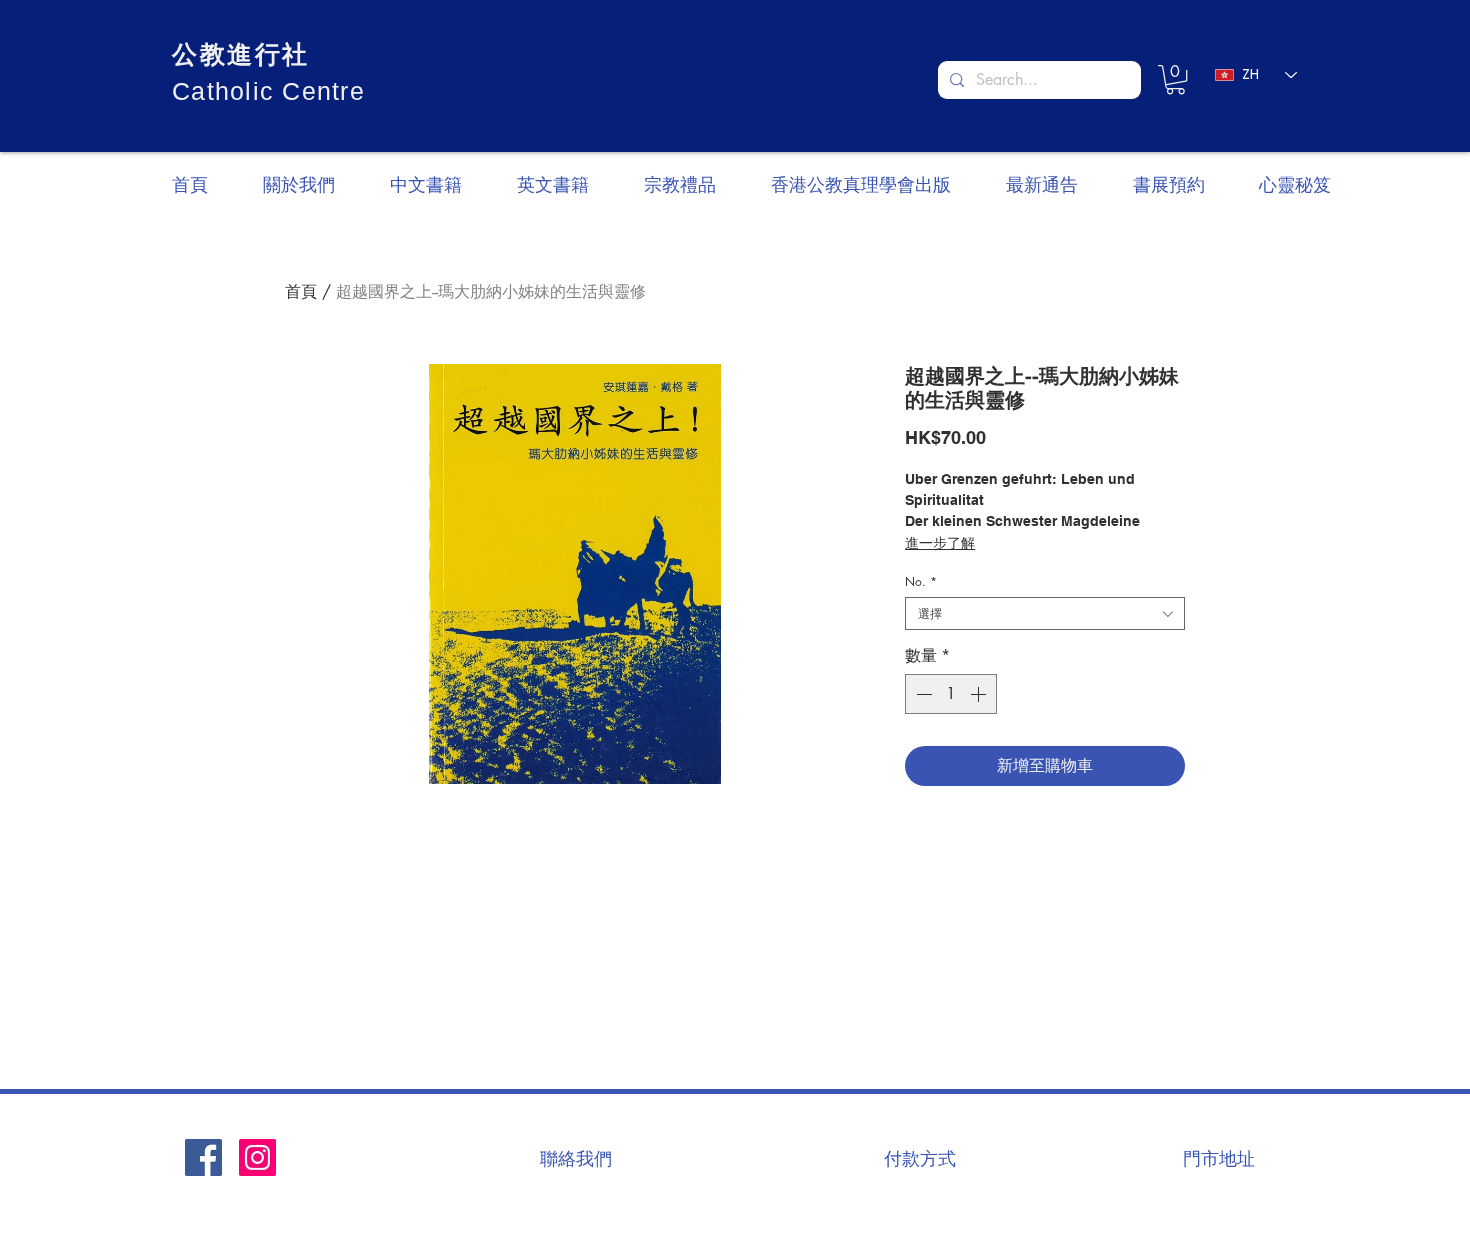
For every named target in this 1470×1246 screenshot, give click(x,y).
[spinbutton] (951, 694)
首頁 (301, 291)
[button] (1175, 79)
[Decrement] (922, 694)
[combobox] (1045, 613)
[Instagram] (257, 1157)
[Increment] (980, 694)
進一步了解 (940, 543)
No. (921, 581)
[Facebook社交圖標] (203, 1157)
